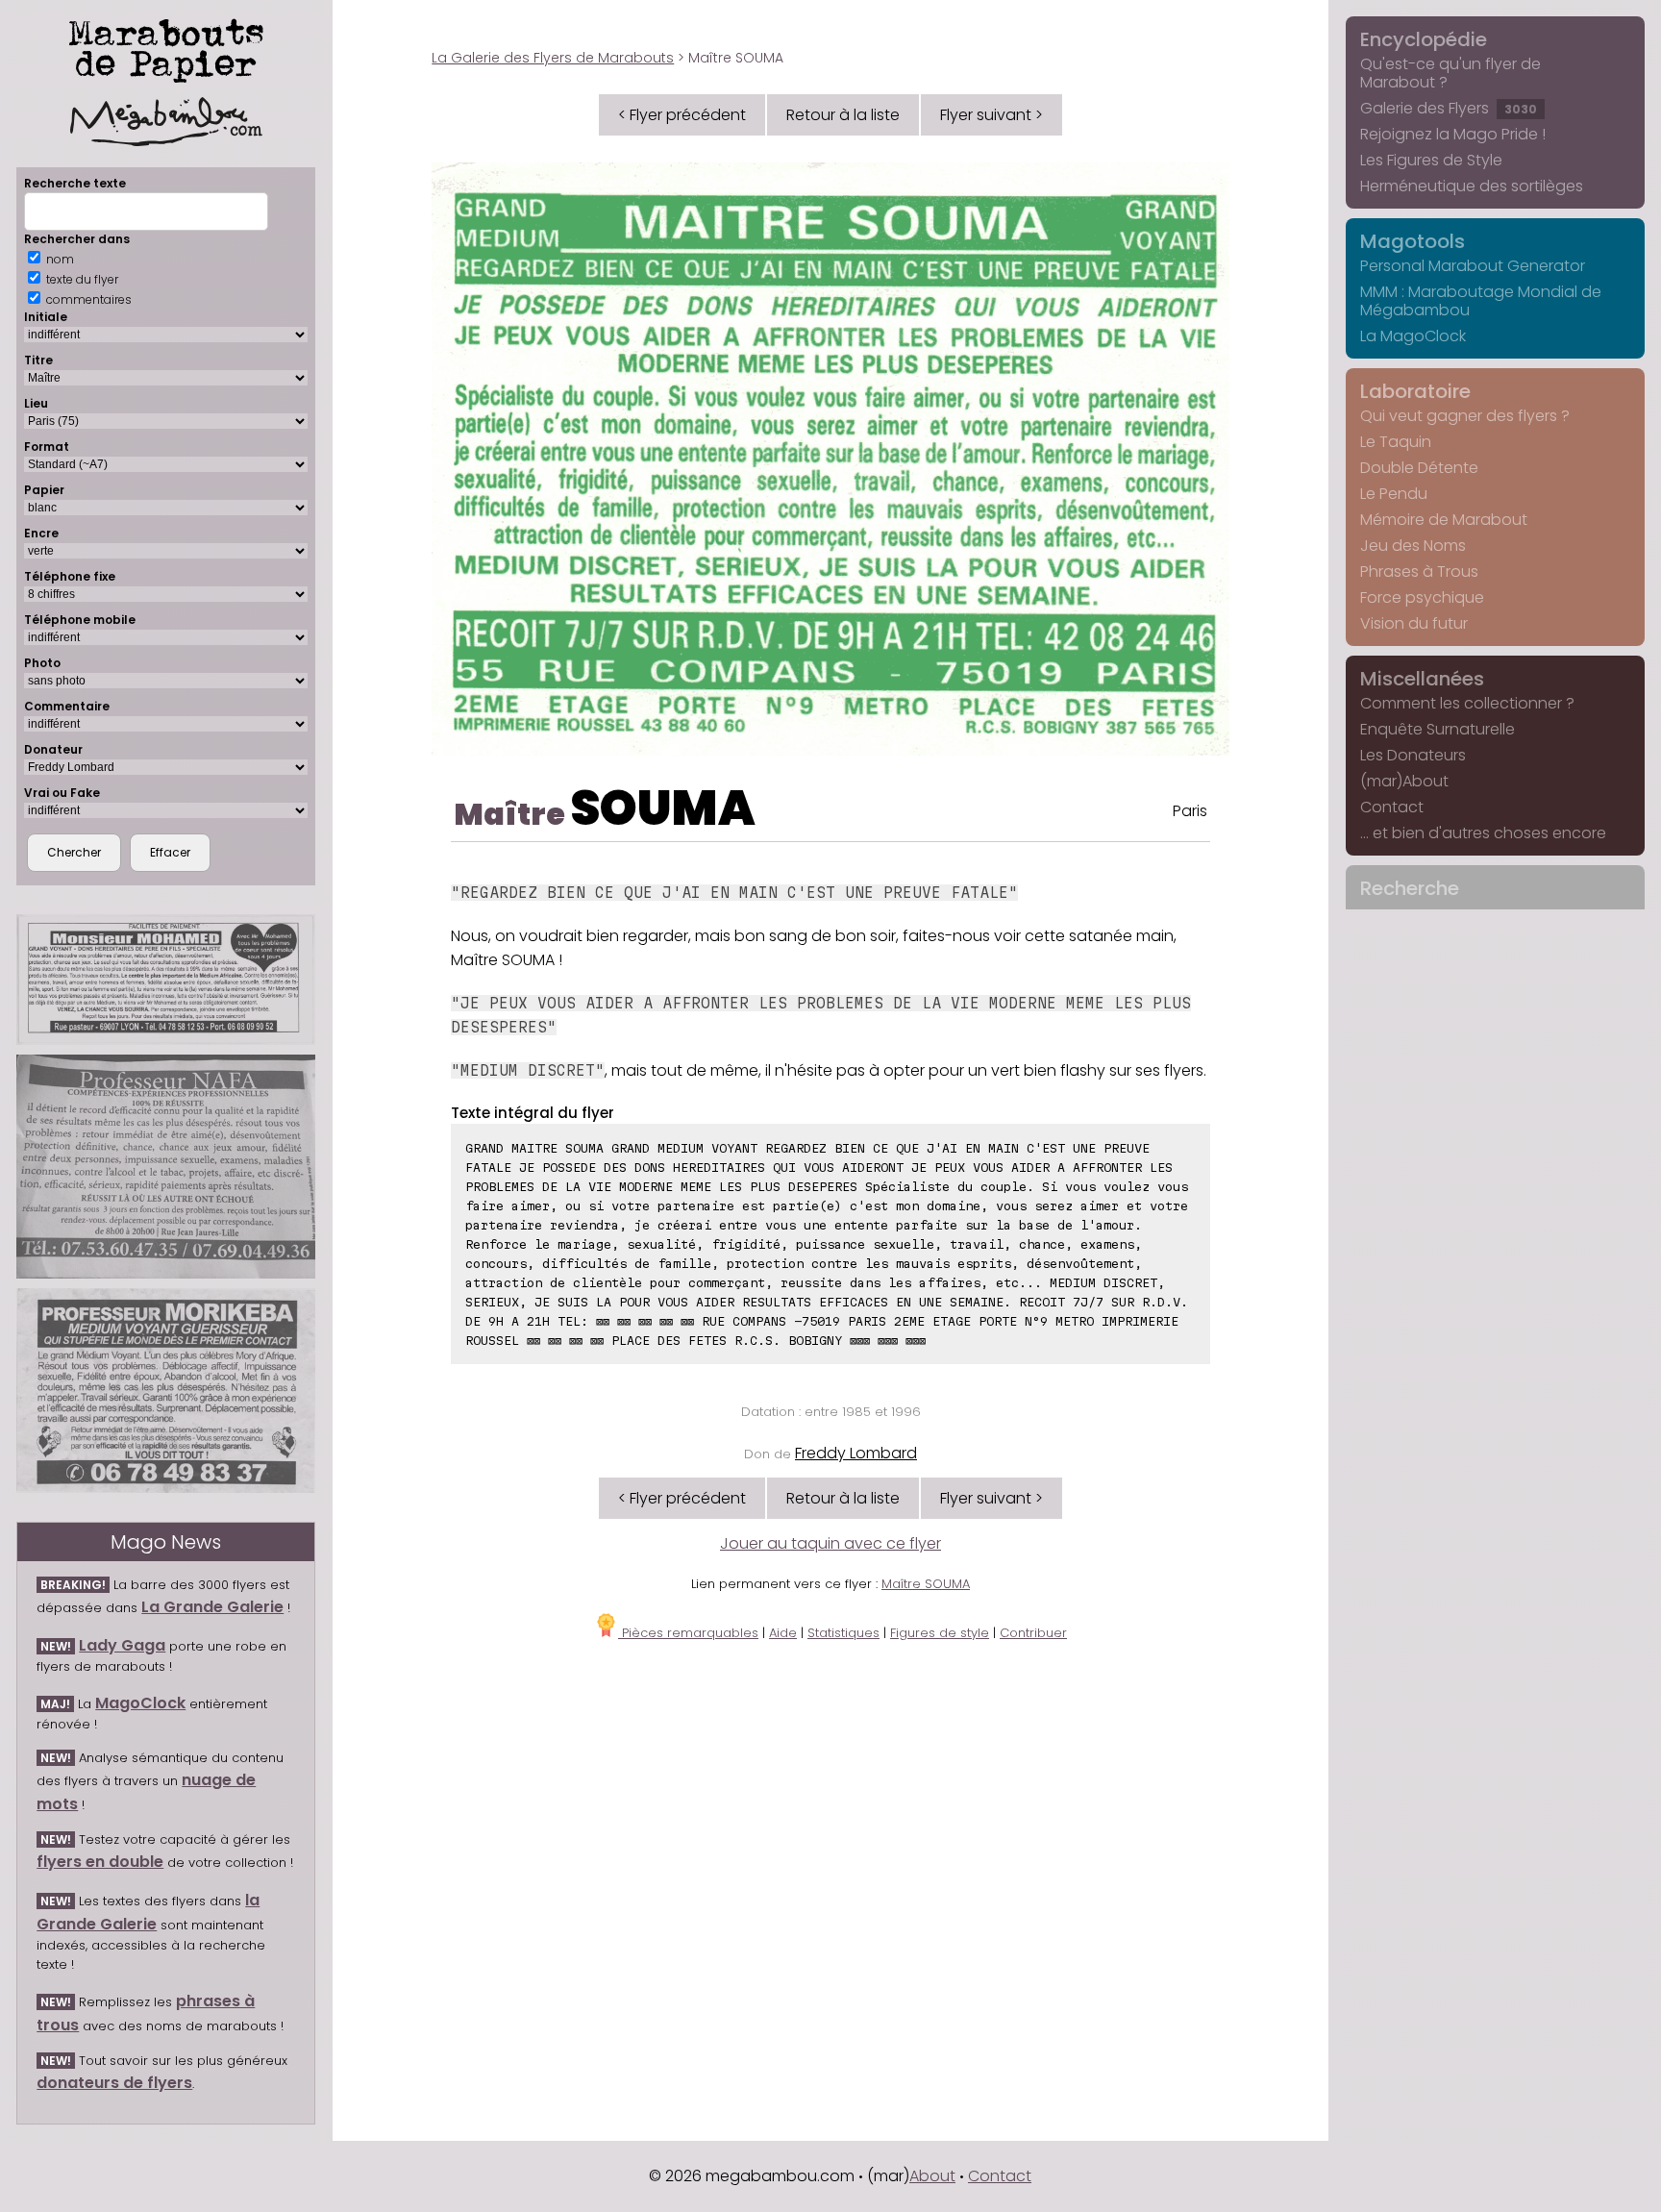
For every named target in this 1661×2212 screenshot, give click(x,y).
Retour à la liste (843, 115)
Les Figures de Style (1431, 160)
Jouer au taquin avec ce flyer (830, 1543)
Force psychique (1422, 597)
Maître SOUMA (926, 1584)
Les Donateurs (1413, 755)
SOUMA (663, 808)
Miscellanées (1422, 679)
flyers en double (100, 1862)
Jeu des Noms (1413, 546)
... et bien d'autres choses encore (1483, 833)
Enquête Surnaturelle (1438, 729)
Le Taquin (1396, 442)
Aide (783, 1633)
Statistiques (843, 1633)
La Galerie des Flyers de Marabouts (553, 58)
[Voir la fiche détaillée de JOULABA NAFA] (166, 1167)
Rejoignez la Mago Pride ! (1453, 134)
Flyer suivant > (992, 115)
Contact (1392, 807)
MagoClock (140, 1703)
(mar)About (1404, 781)
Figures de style (940, 1633)
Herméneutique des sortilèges (1472, 186)
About (932, 2176)
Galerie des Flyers (1449, 108)
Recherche (1410, 888)
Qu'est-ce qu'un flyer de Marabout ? (1450, 73)
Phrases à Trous (1419, 572)
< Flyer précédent (682, 115)
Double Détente (1419, 468)
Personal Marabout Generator (1473, 266)
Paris (1190, 811)
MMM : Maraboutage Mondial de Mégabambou (1481, 301)
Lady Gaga (122, 1645)
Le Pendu (1394, 494)
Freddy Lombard (856, 1453)
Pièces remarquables (688, 1633)
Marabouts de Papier (166, 47)
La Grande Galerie (212, 1607)
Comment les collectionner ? (1467, 703)
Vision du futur (1414, 623)
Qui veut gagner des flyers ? (1465, 416)
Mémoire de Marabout (1444, 520)
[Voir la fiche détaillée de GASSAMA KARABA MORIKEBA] (166, 1391)
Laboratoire (1415, 391)
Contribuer (1033, 1633)
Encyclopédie (1424, 39)
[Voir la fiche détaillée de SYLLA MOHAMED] (166, 979)
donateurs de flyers (114, 2083)
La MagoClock (1413, 336)
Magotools (1413, 241)
